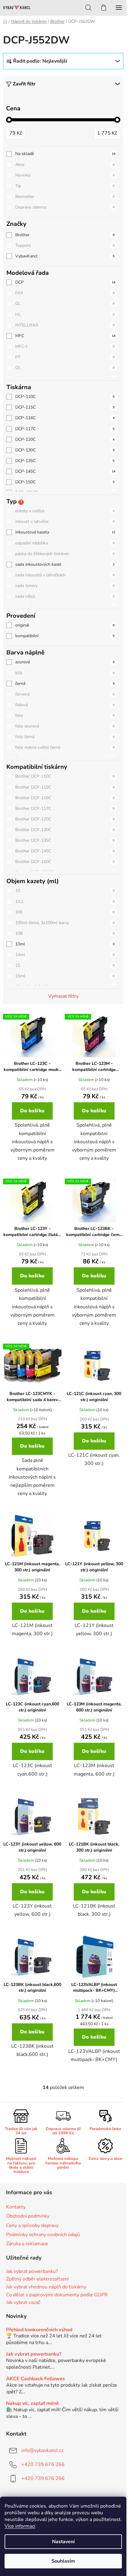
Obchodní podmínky (28, 2216)
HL (65, 314)
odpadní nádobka (65, 543)
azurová (65, 662)
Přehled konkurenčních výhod (39, 2330)
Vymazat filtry (63, 996)
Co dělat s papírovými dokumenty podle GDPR (57, 2295)
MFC (65, 336)
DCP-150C (65, 482)
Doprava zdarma (65, 207)
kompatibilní (65, 636)
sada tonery (65, 586)
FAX (65, 293)
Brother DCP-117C (65, 808)
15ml (65, 976)
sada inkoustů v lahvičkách (65, 575)
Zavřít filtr (24, 84)
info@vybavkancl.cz (42, 2450)
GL (65, 304)
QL (65, 368)
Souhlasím (63, 2561)
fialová (65, 705)
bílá (65, 673)
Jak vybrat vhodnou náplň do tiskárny (46, 2287)
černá (65, 684)
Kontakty (16, 2207)
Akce (65, 165)
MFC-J (65, 346)
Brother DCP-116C (65, 798)
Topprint (65, 245)
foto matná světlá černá (65, 747)
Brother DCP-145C (65, 851)
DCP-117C (65, 429)
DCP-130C (65, 450)
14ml (65, 955)
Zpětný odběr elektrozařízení (37, 2279)
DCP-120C (65, 439)
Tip (65, 186)
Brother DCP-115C (65, 787)
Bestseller (65, 197)
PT (65, 357)
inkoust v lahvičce (65, 521)
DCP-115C (65, 407)
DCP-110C (65, 397)
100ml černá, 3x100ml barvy (65, 923)
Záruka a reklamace (27, 2244)
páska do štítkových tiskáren (65, 554)
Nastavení (63, 2542)
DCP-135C (65, 461)
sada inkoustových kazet (65, 564)
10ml (65, 944)
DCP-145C (65, 471)
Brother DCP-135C (65, 840)
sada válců (65, 596)
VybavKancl (65, 256)
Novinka (65, 175)
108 (65, 933)
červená (65, 694)
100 (65, 912)
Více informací (20, 2526)
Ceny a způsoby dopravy (32, 2226)
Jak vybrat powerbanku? (32, 2272)
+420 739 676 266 (43, 2464)
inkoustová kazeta (65, 532)
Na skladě (65, 154)
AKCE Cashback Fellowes (35, 2379)
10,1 (65, 901)
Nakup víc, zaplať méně (32, 2404)
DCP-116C (65, 418)
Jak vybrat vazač (23, 2303)
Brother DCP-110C (65, 776)
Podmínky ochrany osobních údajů (43, 2235)
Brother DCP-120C (65, 819)
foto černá (65, 737)
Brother (65, 235)
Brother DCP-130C (65, 830)
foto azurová (65, 726)
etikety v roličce (65, 511)
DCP (65, 282)
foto (65, 715)
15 (65, 965)
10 (65, 891)
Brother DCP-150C (65, 862)
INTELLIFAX (65, 325)
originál (65, 625)
